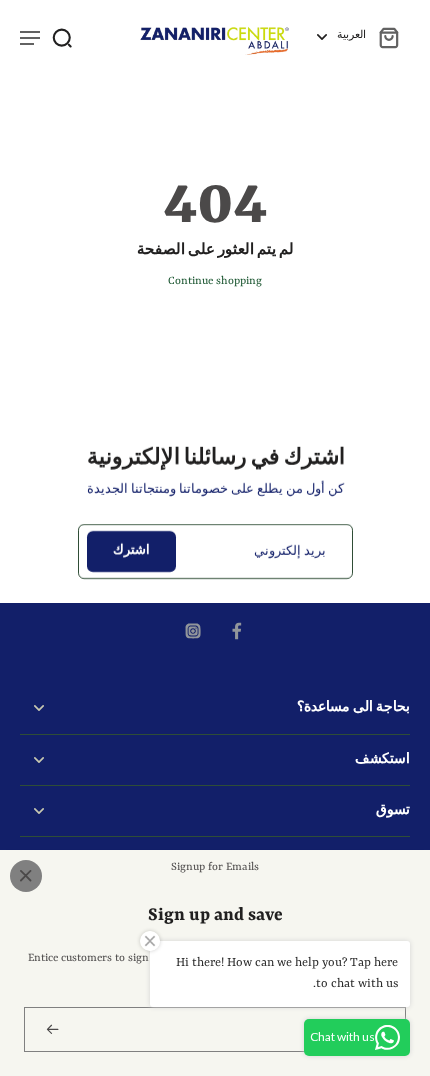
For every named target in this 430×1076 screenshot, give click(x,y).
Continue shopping (215, 281)
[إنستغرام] (193, 631)
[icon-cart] (388, 37)
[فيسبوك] (237, 631)
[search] (62, 37)
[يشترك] (50, 1029)
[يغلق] (26, 876)
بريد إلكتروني (290, 551)
